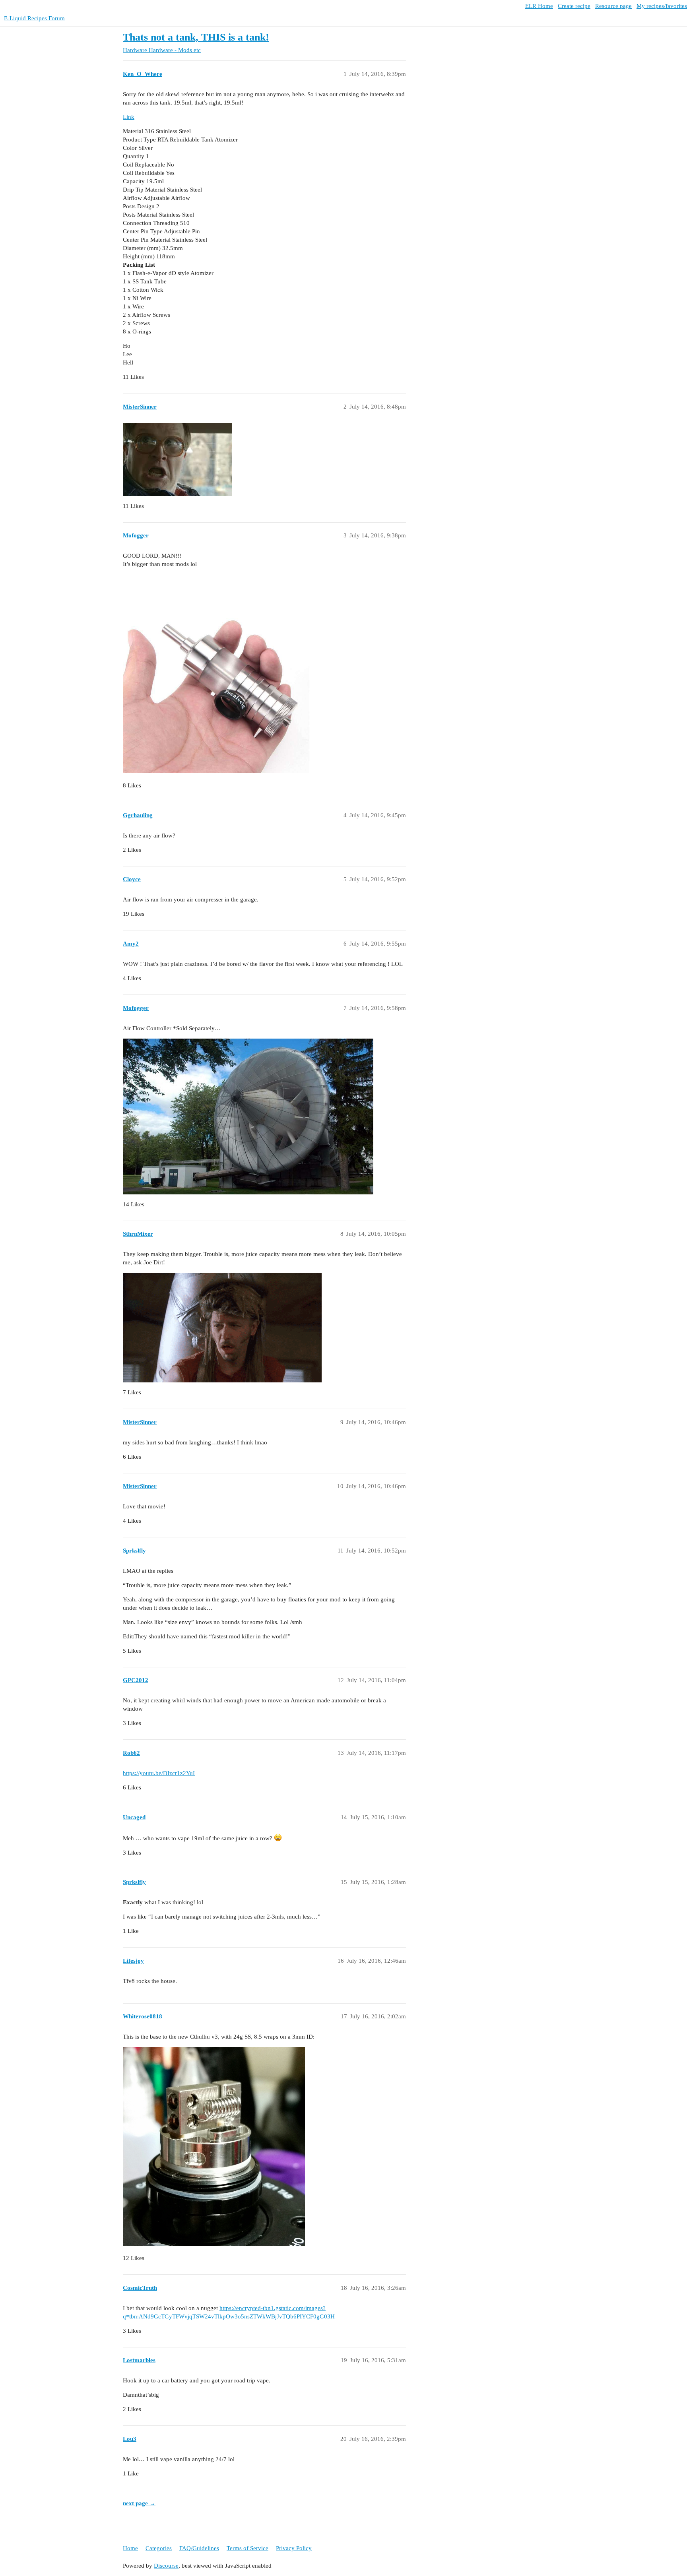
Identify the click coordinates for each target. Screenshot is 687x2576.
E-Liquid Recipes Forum (34, 18)
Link (129, 117)
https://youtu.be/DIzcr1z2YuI (159, 1773)
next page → (139, 2503)
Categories (159, 2548)
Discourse (166, 2566)
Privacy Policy (294, 2548)
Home (130, 2548)
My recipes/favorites (662, 6)
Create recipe (574, 6)
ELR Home (539, 6)
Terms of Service (247, 2548)
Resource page (613, 6)
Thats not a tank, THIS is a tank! (196, 37)
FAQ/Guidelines (199, 2548)
